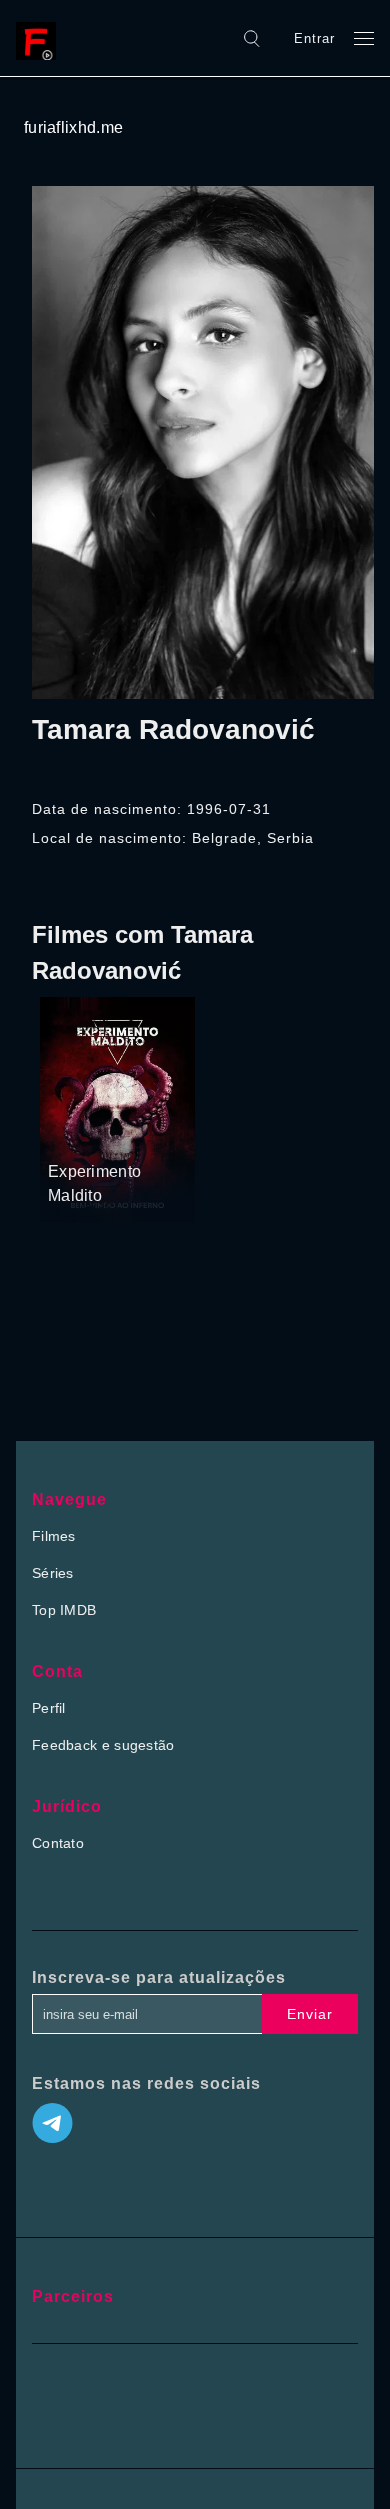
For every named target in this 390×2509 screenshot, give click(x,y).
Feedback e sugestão (103, 1745)
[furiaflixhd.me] (41, 38)
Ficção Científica (99, 1134)
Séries (53, 1573)
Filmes (54, 1536)
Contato (58, 1843)
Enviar (310, 2014)
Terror (69, 1108)
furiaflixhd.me (73, 127)
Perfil (49, 1708)
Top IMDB (64, 1610)
